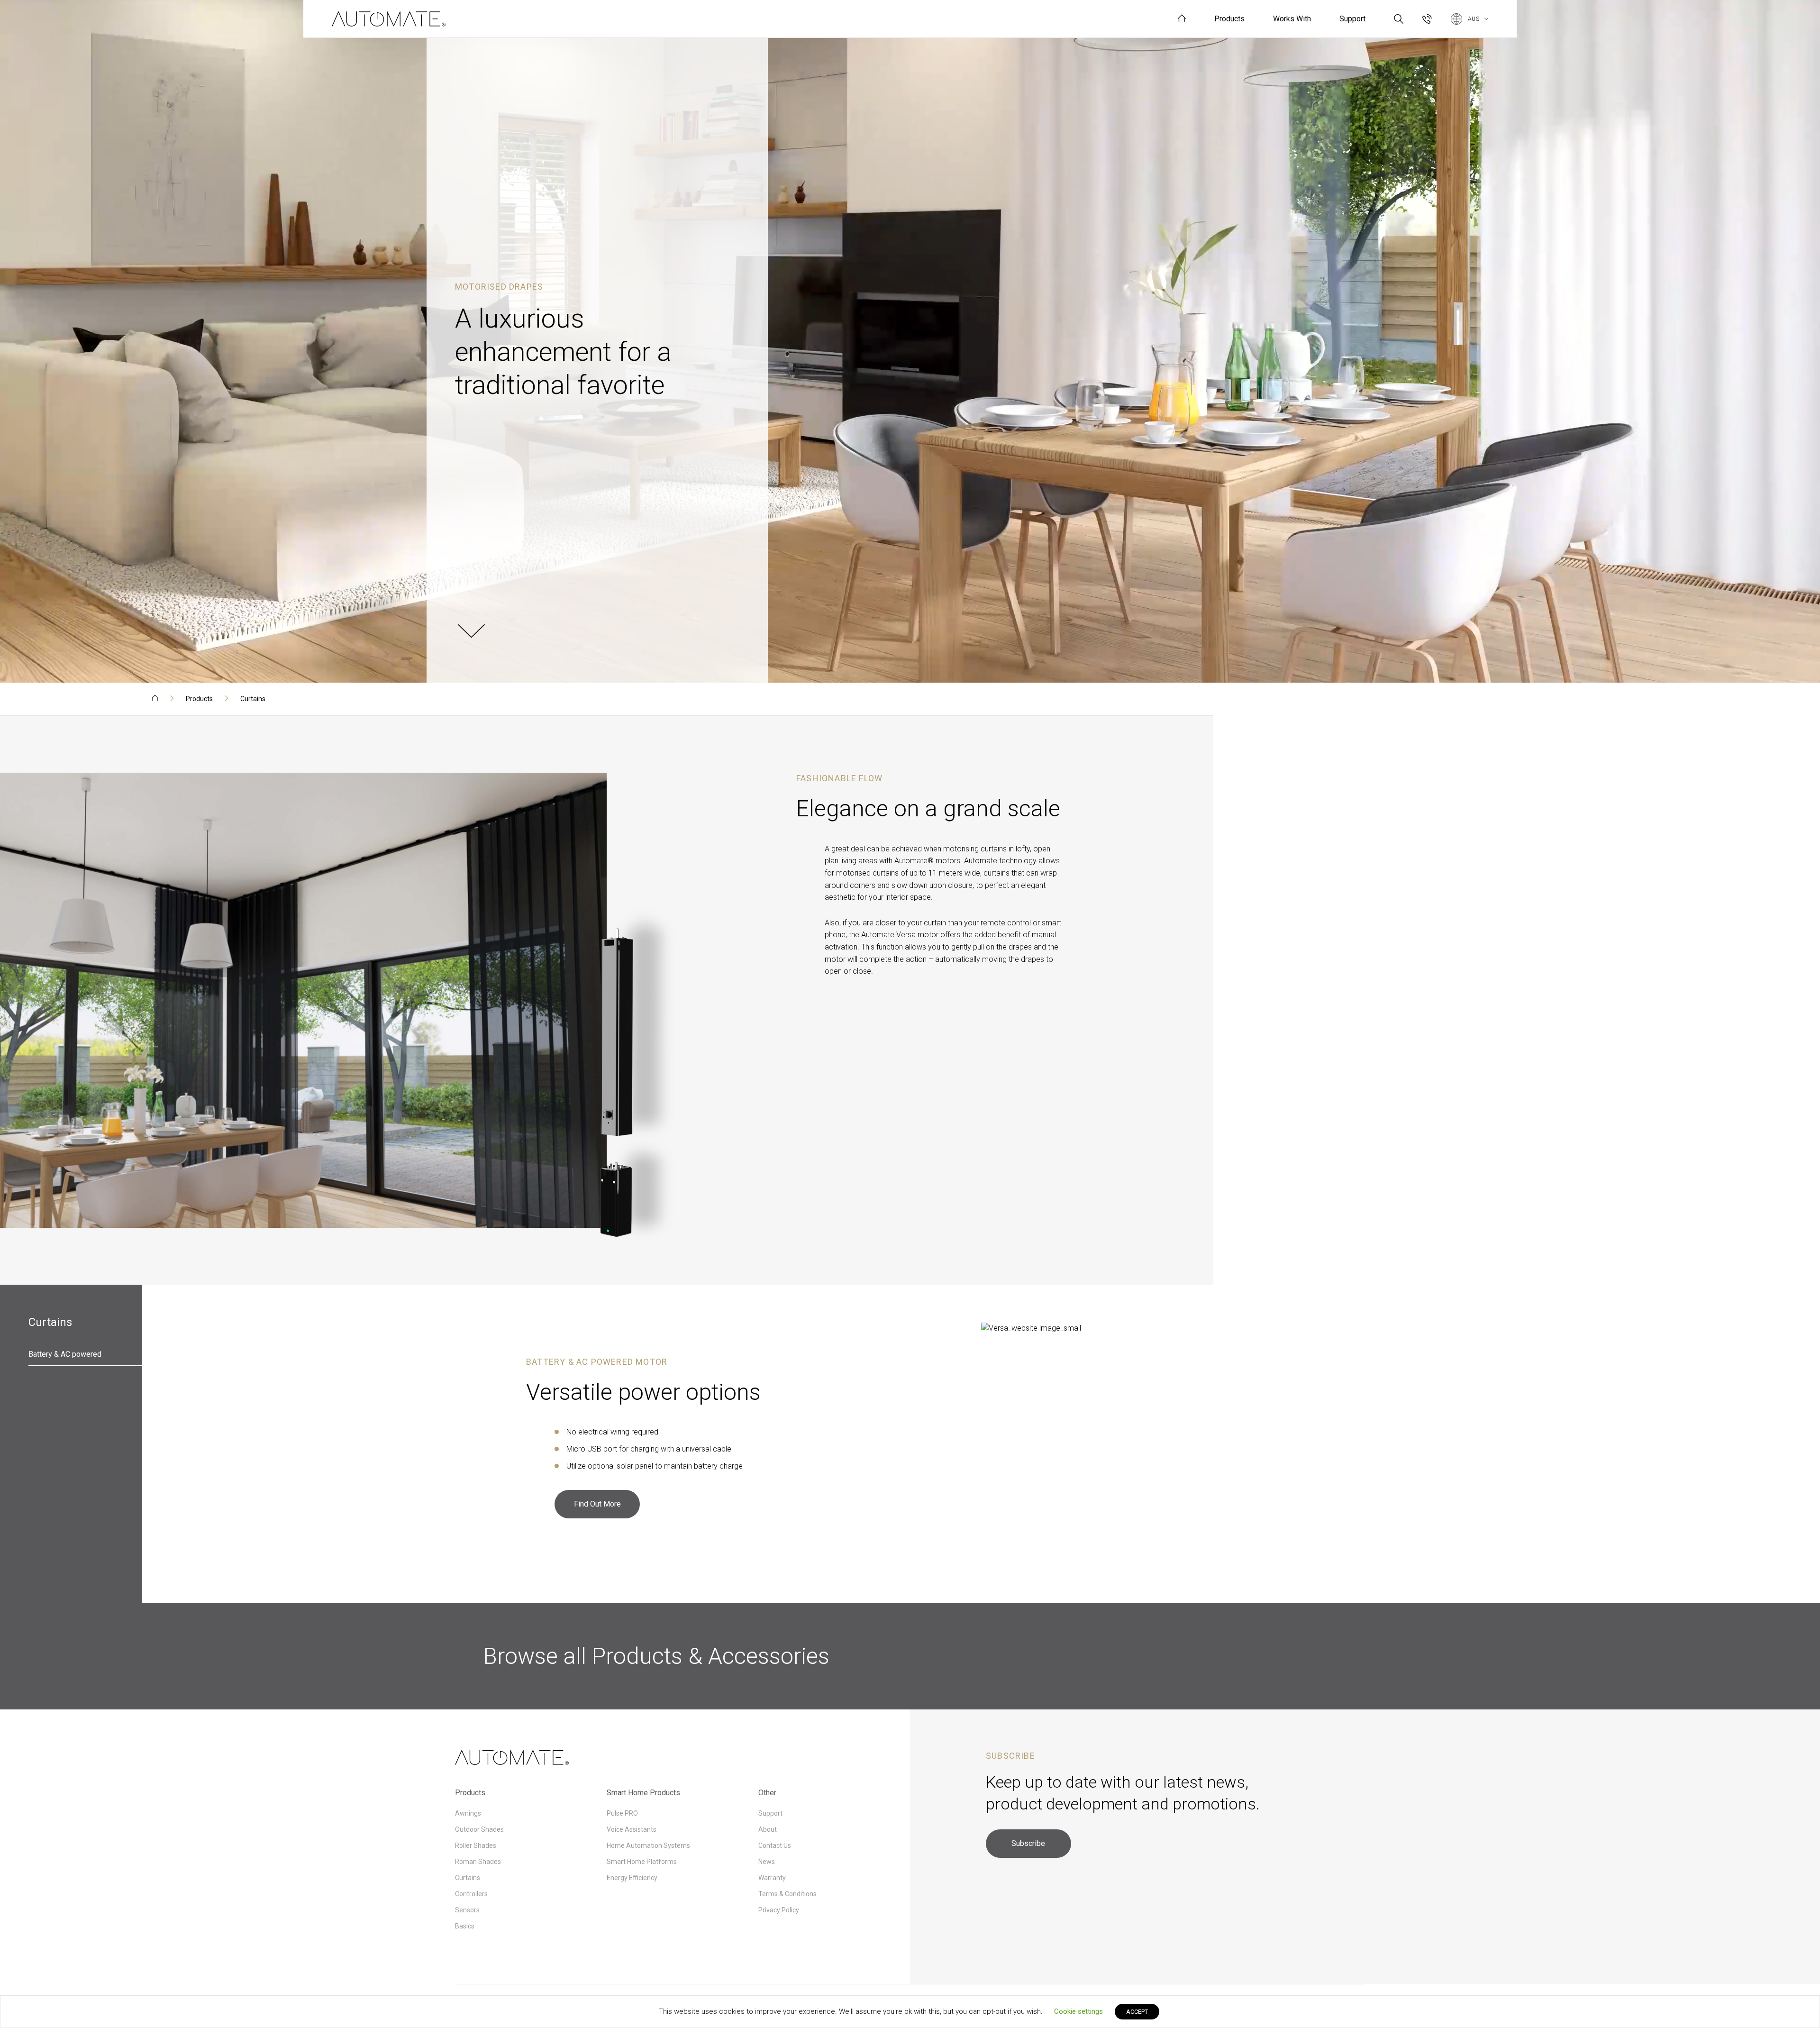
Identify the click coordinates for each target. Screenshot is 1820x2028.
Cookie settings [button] (1078, 2011)
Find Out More (597, 1504)
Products (199, 699)
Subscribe (1028, 1843)
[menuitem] (1182, 19)
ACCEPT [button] (1137, 2012)
